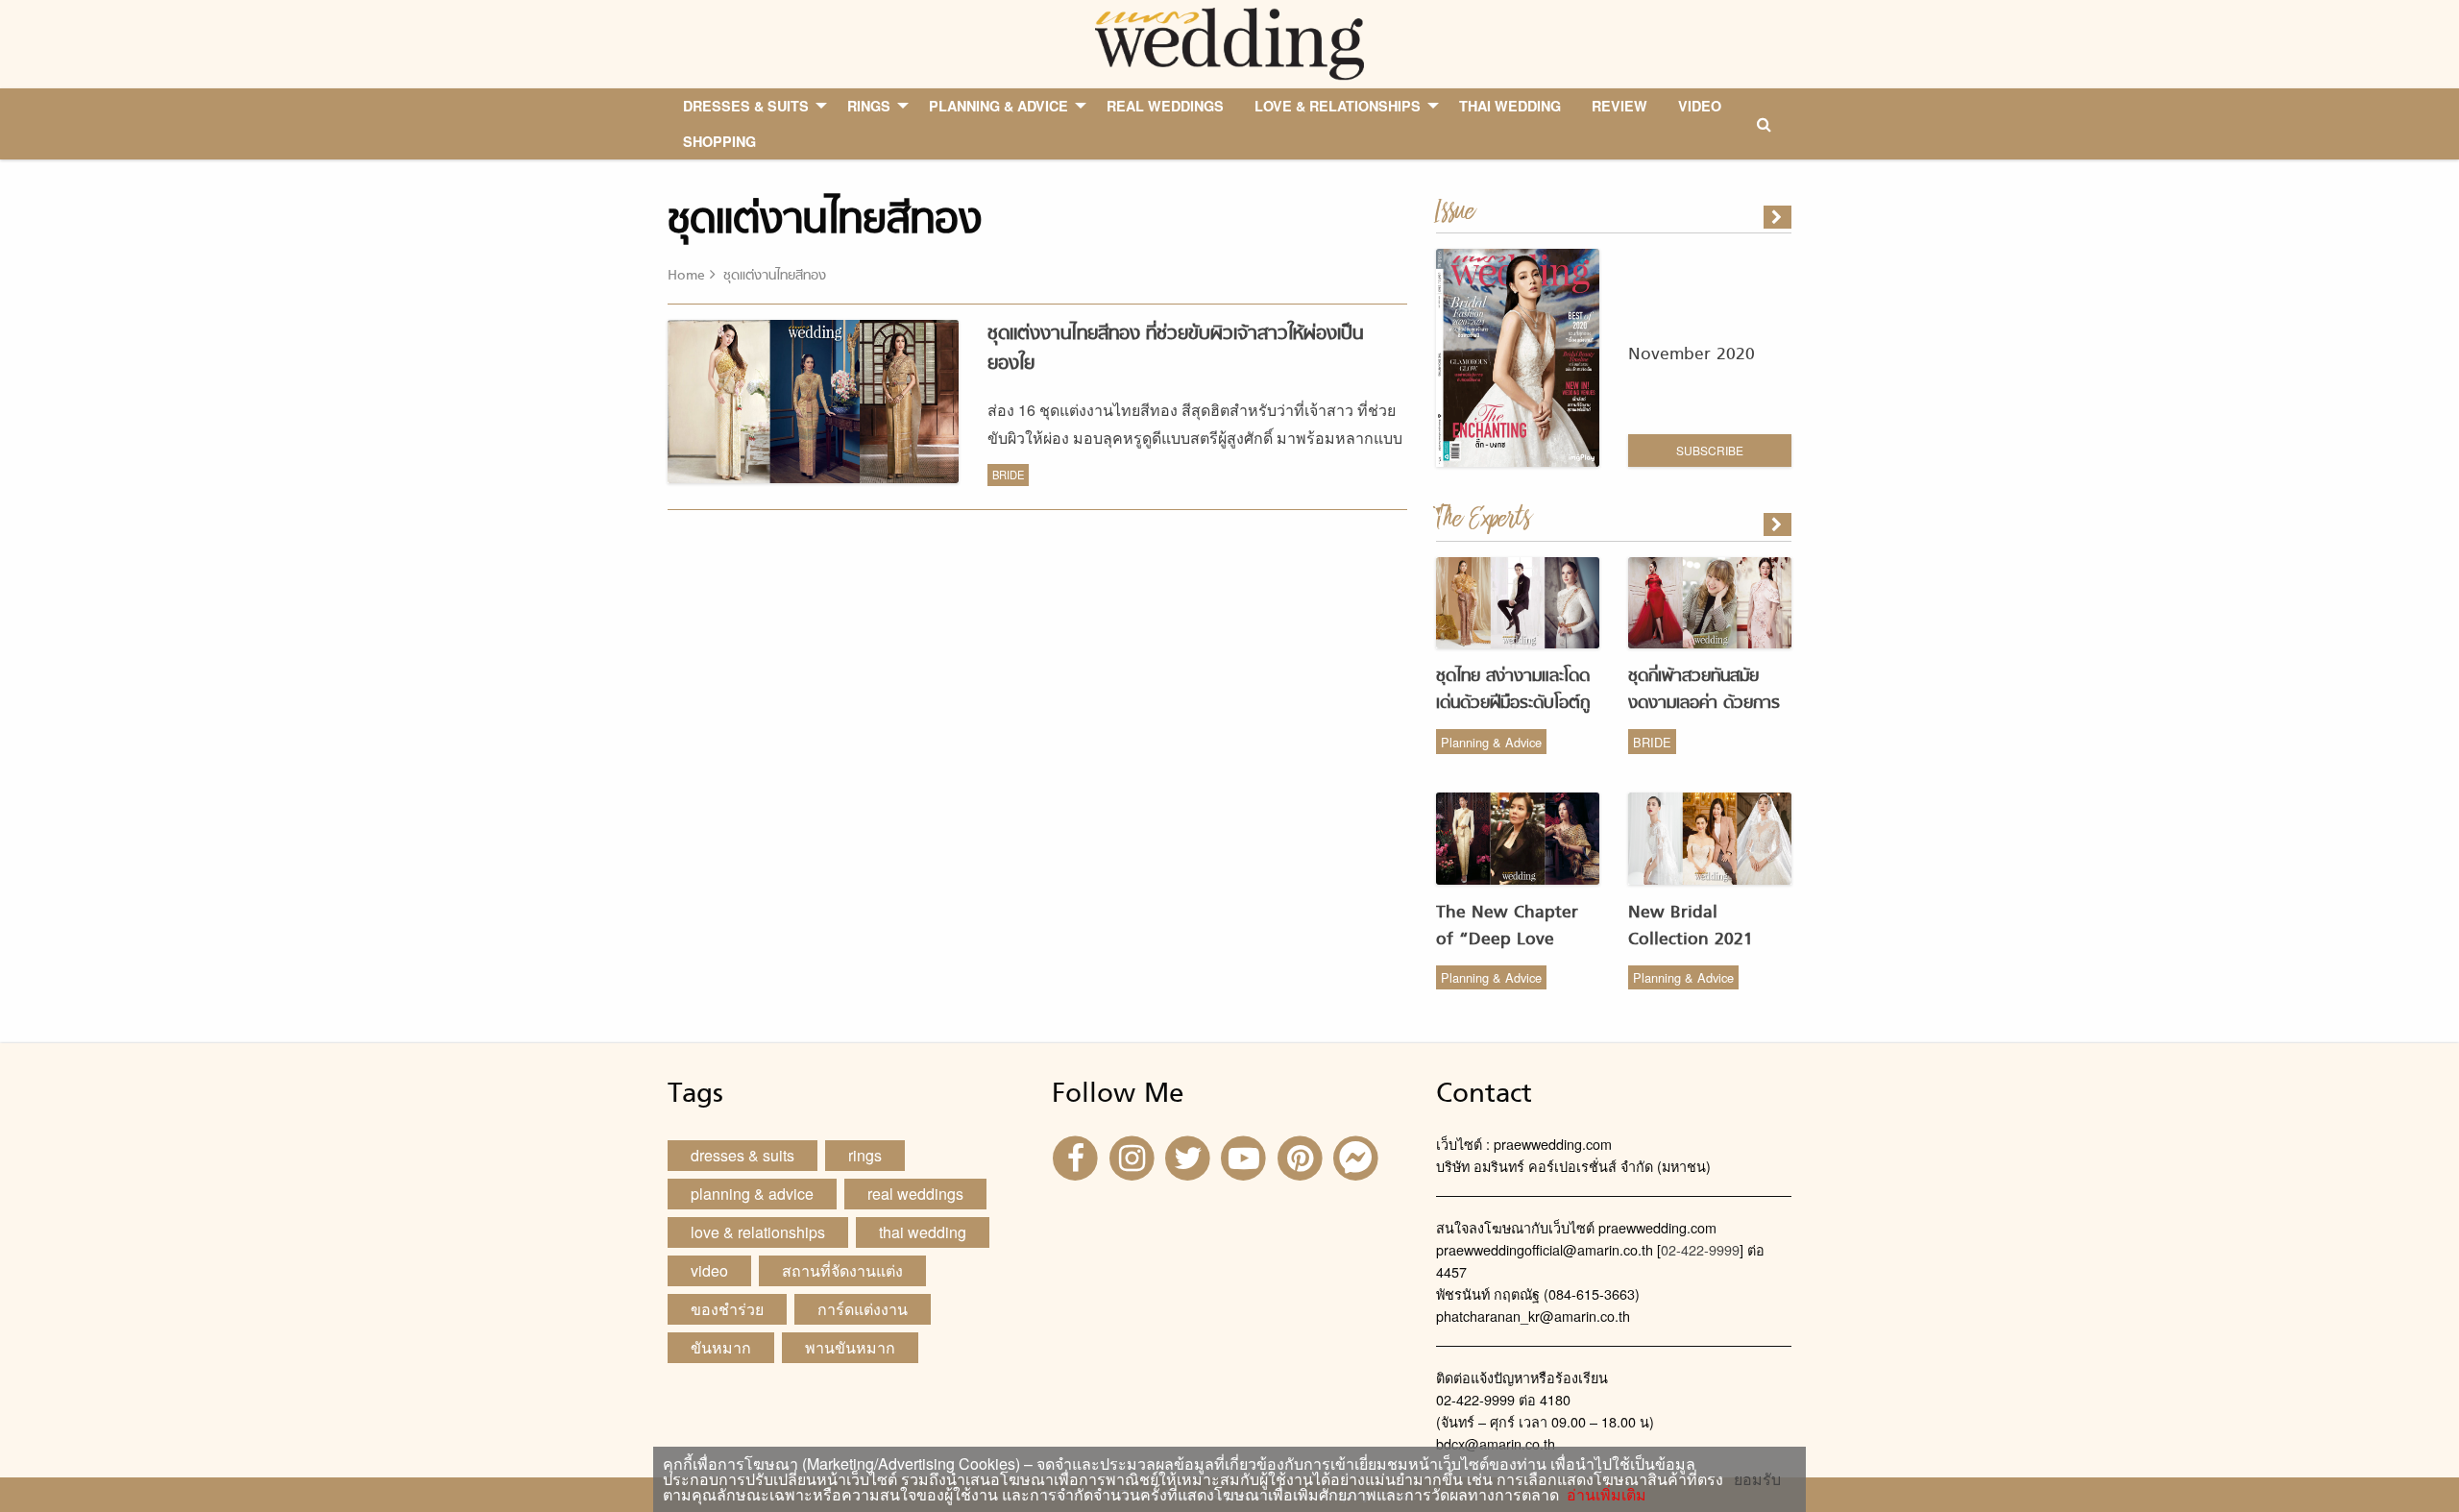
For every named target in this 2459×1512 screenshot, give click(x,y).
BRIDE (1008, 475)
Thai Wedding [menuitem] (1510, 106)
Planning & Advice (1491, 742)
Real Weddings (915, 1194)
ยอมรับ (1757, 1479)
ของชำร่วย (727, 1309)
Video (709, 1270)
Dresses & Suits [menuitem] (746, 106)
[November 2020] (1779, 217)
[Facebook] (1078, 1156)
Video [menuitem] (1700, 106)
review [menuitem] (1619, 106)
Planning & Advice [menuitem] (998, 106)
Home (686, 276)
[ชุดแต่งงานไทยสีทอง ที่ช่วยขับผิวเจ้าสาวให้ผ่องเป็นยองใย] (1779, 524)
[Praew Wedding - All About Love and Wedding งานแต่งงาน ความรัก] (1229, 42)
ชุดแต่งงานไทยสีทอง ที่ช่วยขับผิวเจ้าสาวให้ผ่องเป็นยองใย (1175, 349)
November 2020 (1692, 355)
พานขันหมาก (850, 1347)
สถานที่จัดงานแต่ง (842, 1270)
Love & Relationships (758, 1232)
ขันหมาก (721, 1347)
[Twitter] (1190, 1156)
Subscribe (1710, 450)
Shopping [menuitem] (719, 141)
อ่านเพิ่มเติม (1603, 1494)
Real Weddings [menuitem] (1165, 106)
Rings (865, 1155)
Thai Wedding (923, 1232)
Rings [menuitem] (869, 106)
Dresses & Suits (743, 1155)
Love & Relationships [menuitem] (1338, 106)
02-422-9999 (1700, 1249)
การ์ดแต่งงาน (863, 1309)
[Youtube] (1246, 1156)
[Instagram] (1133, 1156)
